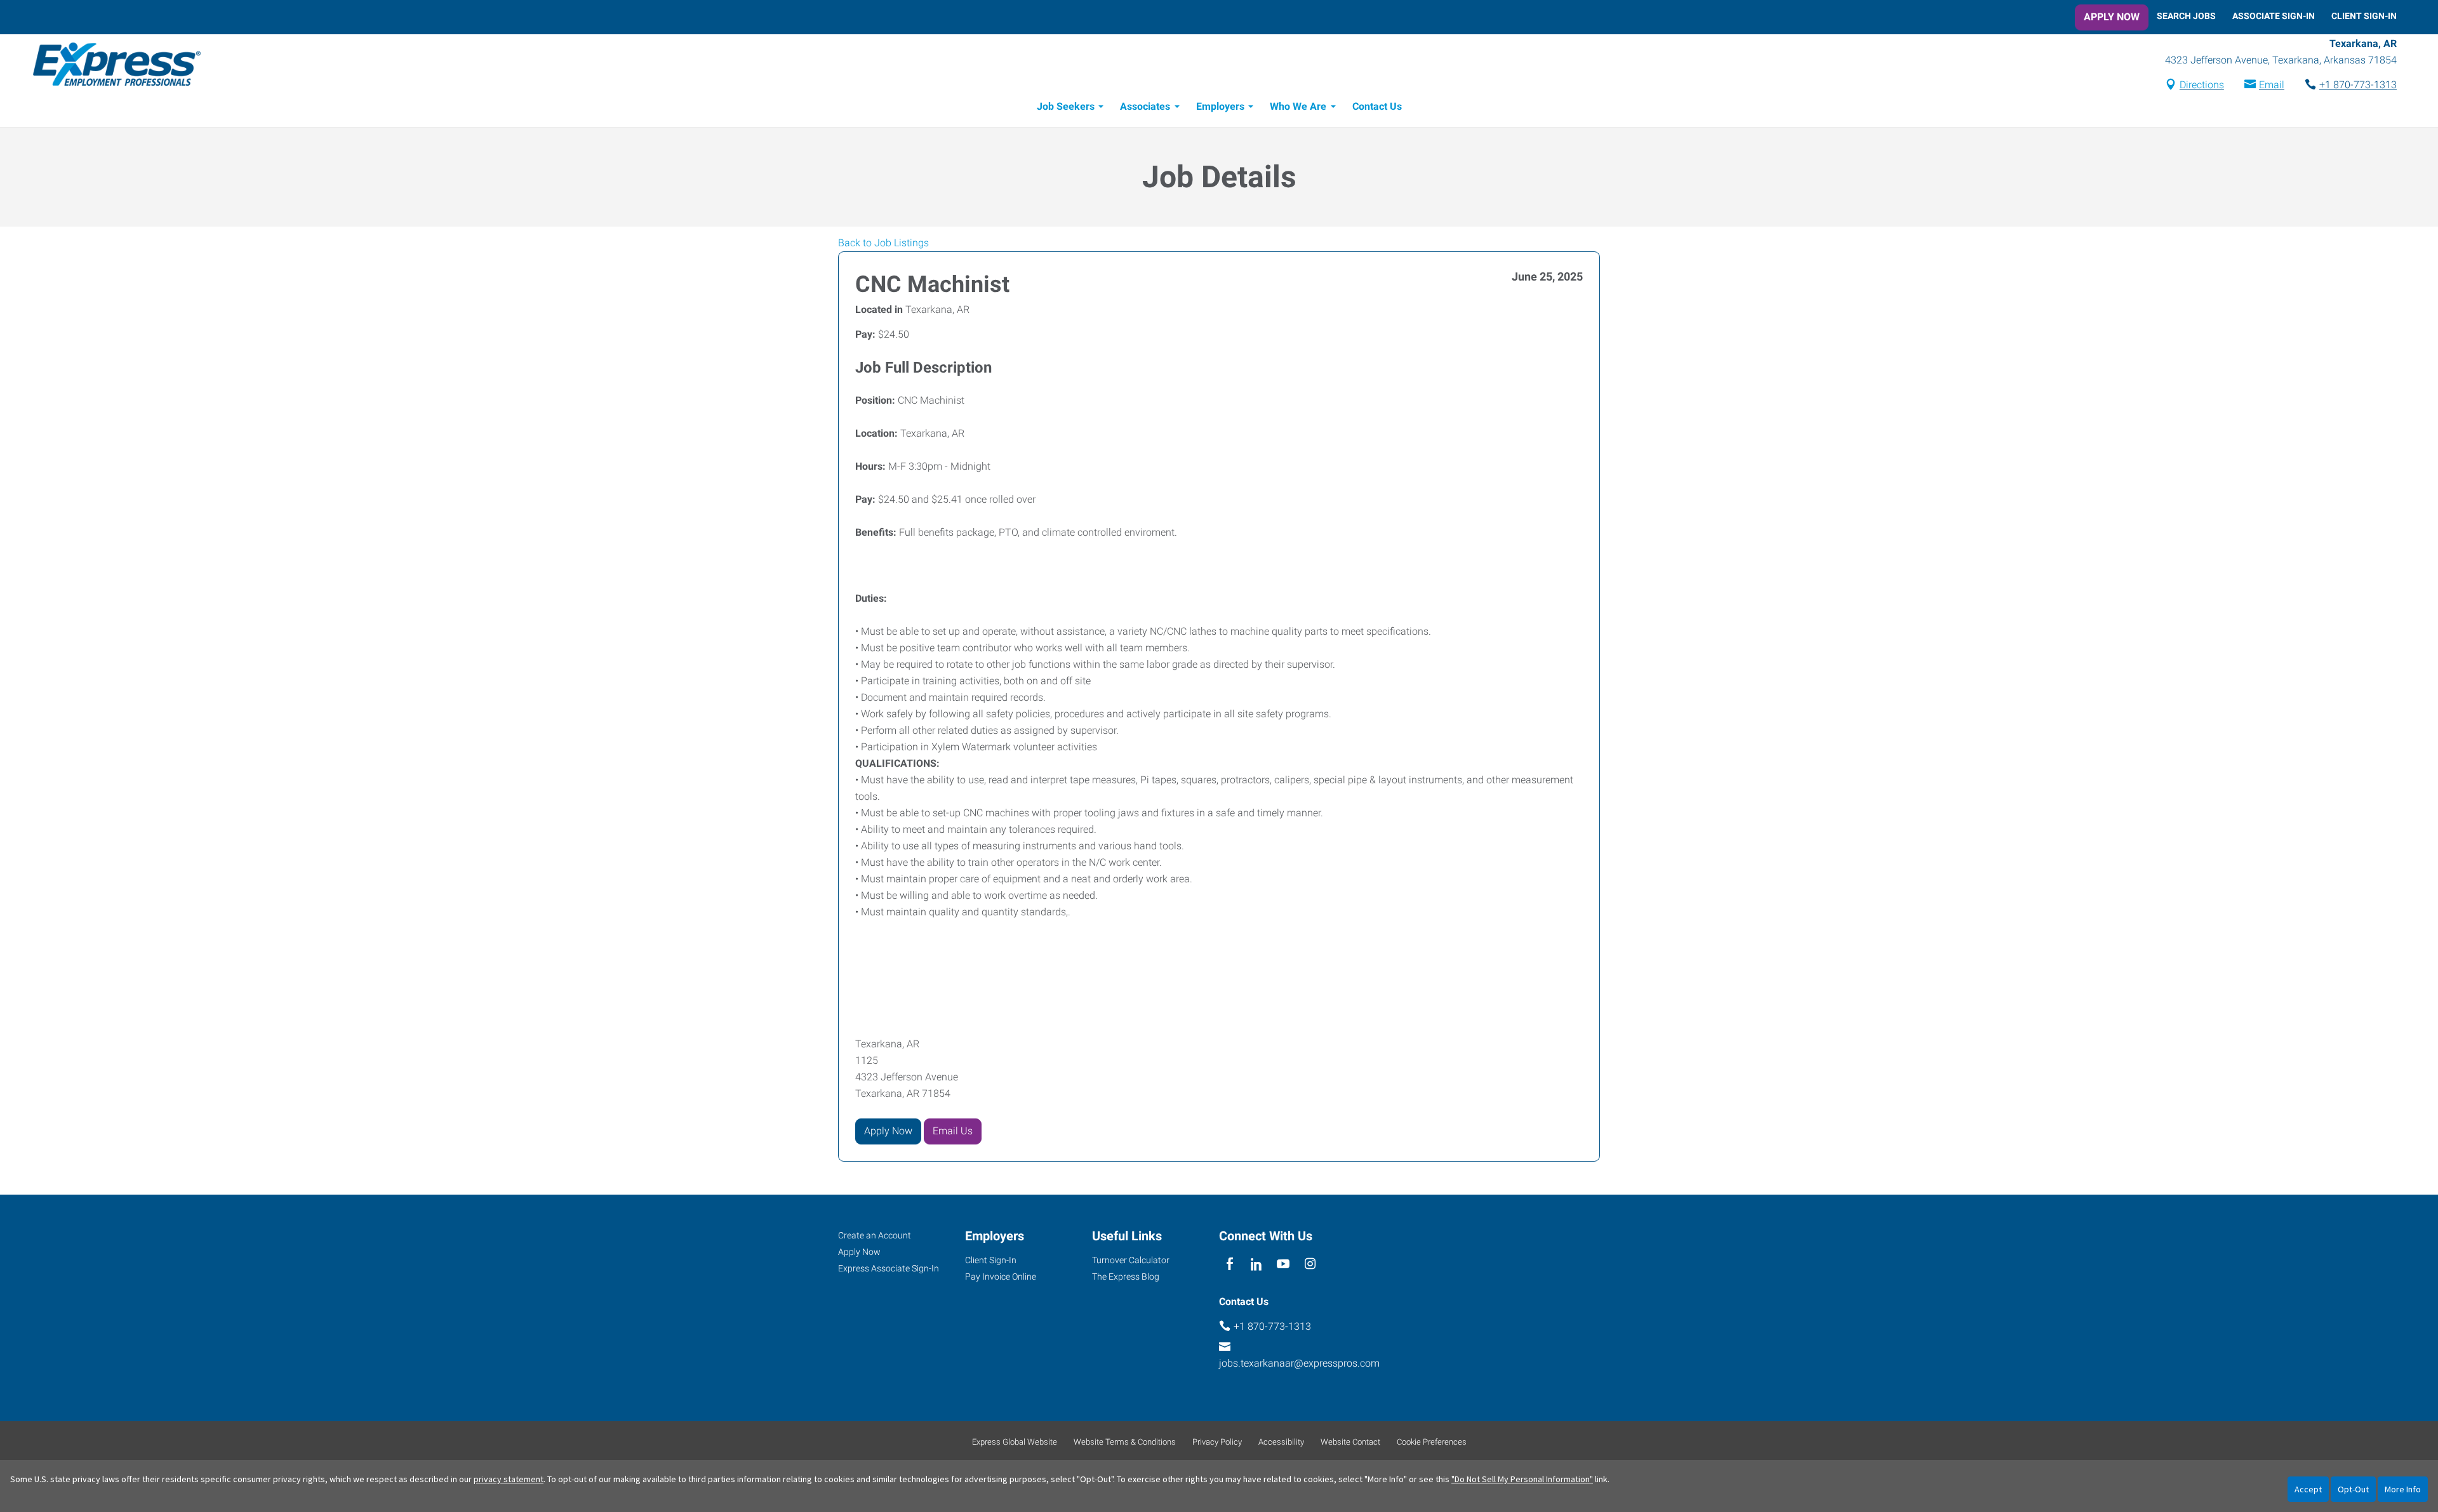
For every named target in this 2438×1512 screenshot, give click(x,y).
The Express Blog (1126, 1277)
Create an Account (875, 1235)
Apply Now (2112, 17)
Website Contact (1350, 1442)
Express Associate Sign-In (889, 1268)
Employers (1220, 106)
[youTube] (1283, 1265)
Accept (2308, 1489)
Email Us (953, 1131)
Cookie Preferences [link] (1432, 1442)
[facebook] (1229, 1265)
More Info (2403, 1489)
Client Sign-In (2364, 16)
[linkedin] (1256, 1265)
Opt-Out (2353, 1489)
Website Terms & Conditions (1125, 1442)
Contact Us (1377, 106)
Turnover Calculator (1131, 1260)
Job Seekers (1066, 106)
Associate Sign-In (2274, 16)
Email (2272, 85)
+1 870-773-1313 (2358, 85)
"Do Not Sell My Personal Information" (1522, 1479)
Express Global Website (1015, 1442)
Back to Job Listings (883, 243)
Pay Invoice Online (1001, 1277)
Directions (2202, 85)
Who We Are (1298, 106)
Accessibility (1281, 1442)
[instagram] (1310, 1265)
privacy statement (509, 1479)
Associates (1145, 106)
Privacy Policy (1217, 1442)
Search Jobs (2186, 16)
